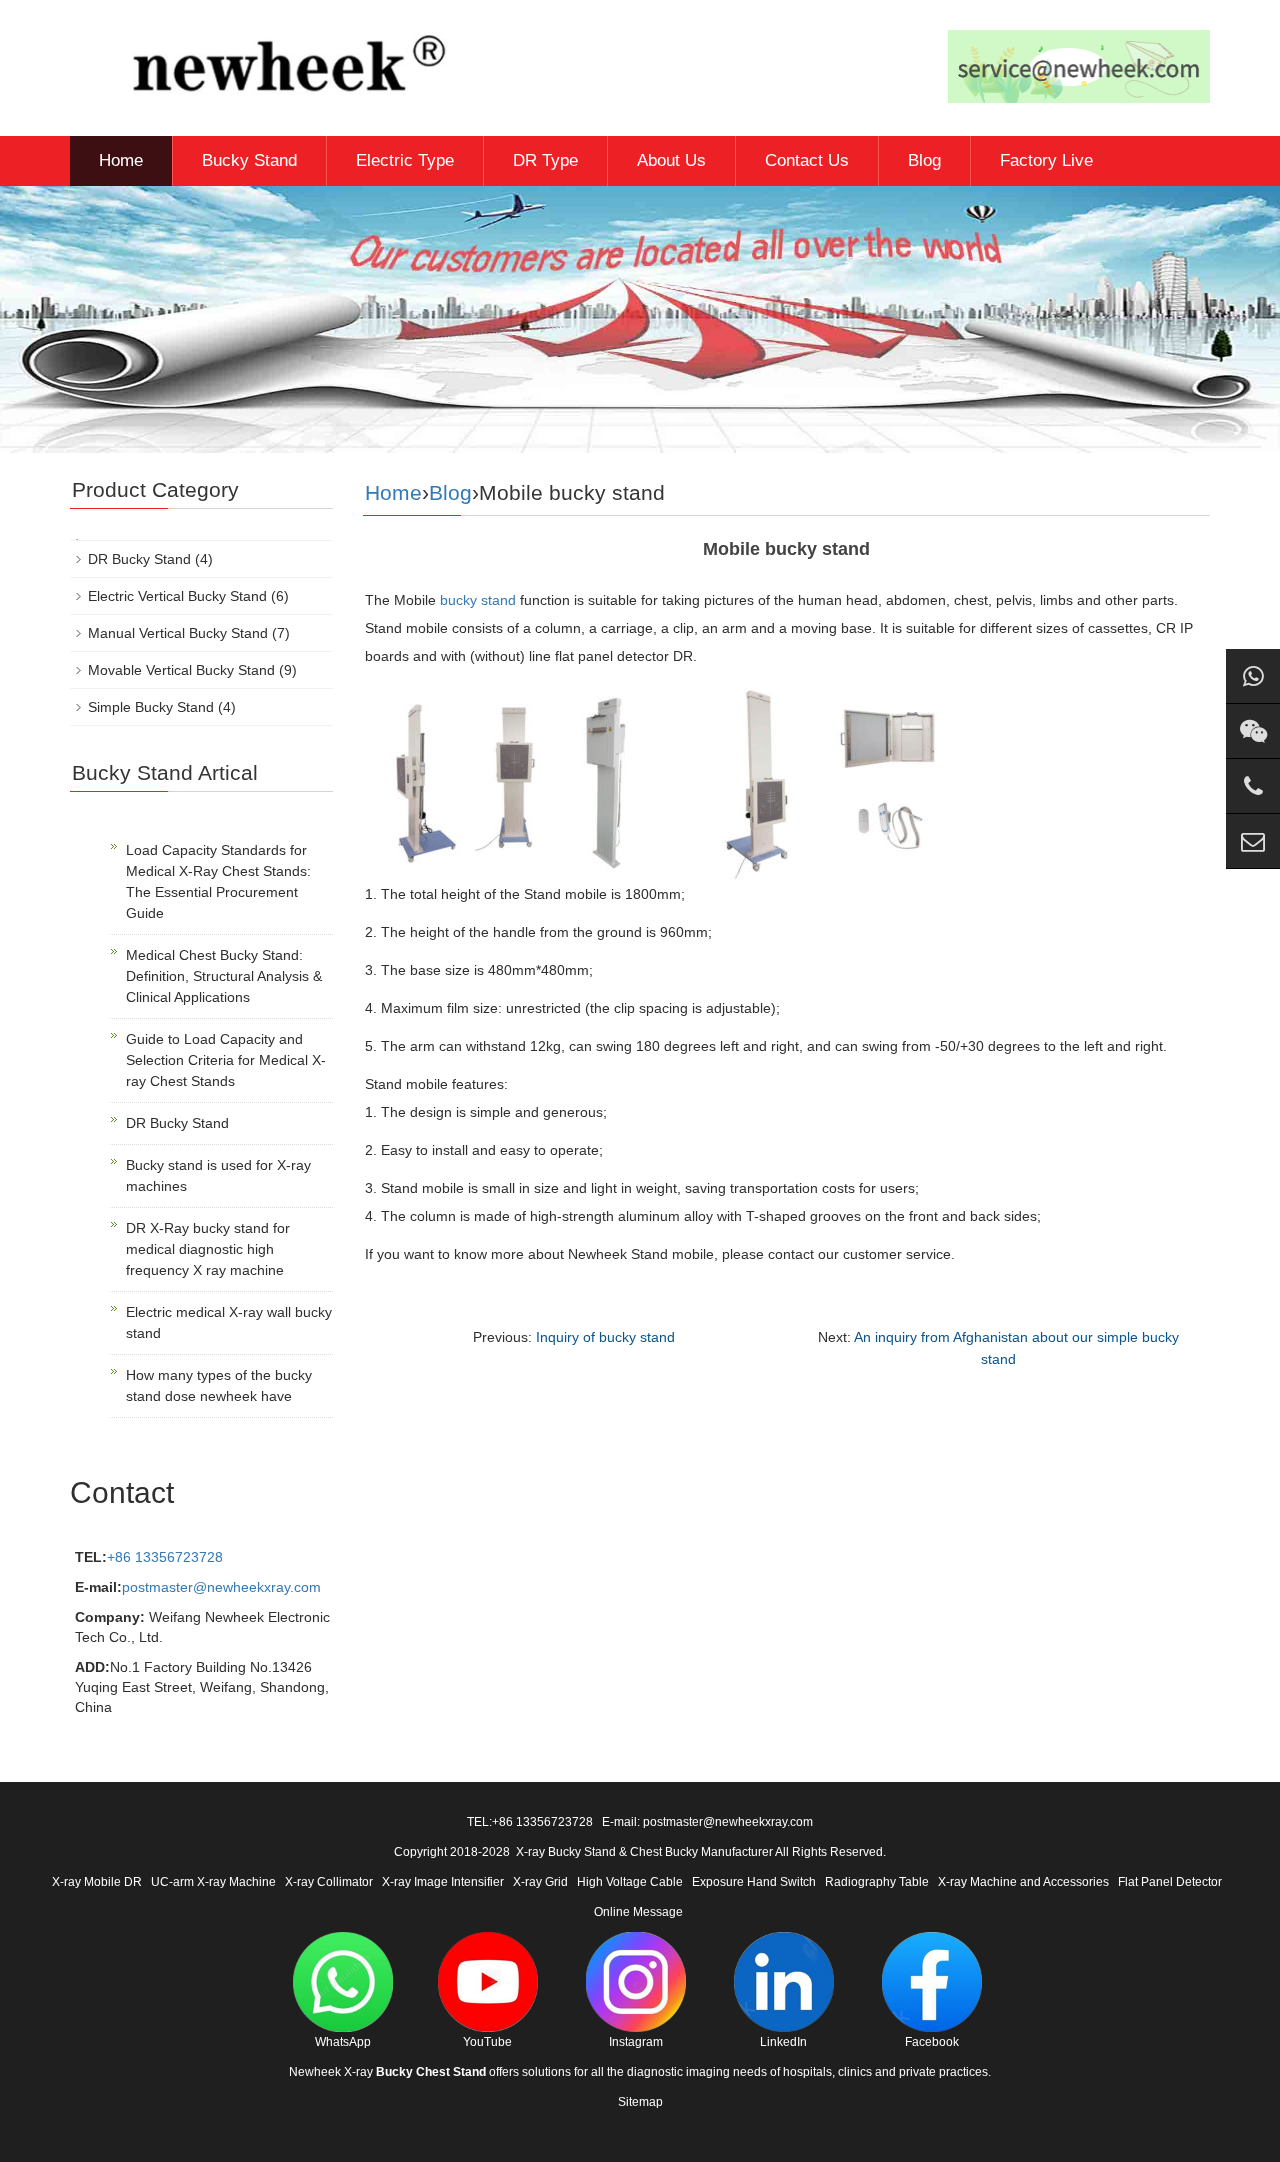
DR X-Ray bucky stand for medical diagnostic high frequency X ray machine (208, 1249)
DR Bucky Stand (139, 559)
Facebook (932, 2042)
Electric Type (405, 160)
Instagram (636, 2042)
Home (121, 160)
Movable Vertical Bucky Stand (181, 670)
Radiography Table (877, 1882)
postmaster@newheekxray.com (221, 1587)
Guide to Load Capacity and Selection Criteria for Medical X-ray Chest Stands (226, 1060)
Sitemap (640, 2102)
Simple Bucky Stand (151, 707)
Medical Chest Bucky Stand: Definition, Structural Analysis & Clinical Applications (224, 976)
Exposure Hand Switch (754, 1882)
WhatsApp (343, 2042)
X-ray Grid (540, 1882)
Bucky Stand (249, 160)
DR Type (545, 160)
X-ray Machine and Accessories (1023, 1882)
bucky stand (478, 600)
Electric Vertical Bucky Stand (177, 596)
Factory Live (1046, 160)
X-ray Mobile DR (97, 1882)
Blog (924, 160)
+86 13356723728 (165, 1557)
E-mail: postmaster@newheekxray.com (707, 1822)
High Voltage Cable (630, 1882)
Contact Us (807, 160)
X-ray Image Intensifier (443, 1882)
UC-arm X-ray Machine (213, 1882)
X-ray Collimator (329, 1882)
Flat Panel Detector (1170, 1882)
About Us (671, 160)
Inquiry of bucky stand (605, 1337)
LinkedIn (783, 2042)
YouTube (487, 2042)
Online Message (638, 1912)
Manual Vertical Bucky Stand (178, 633)
